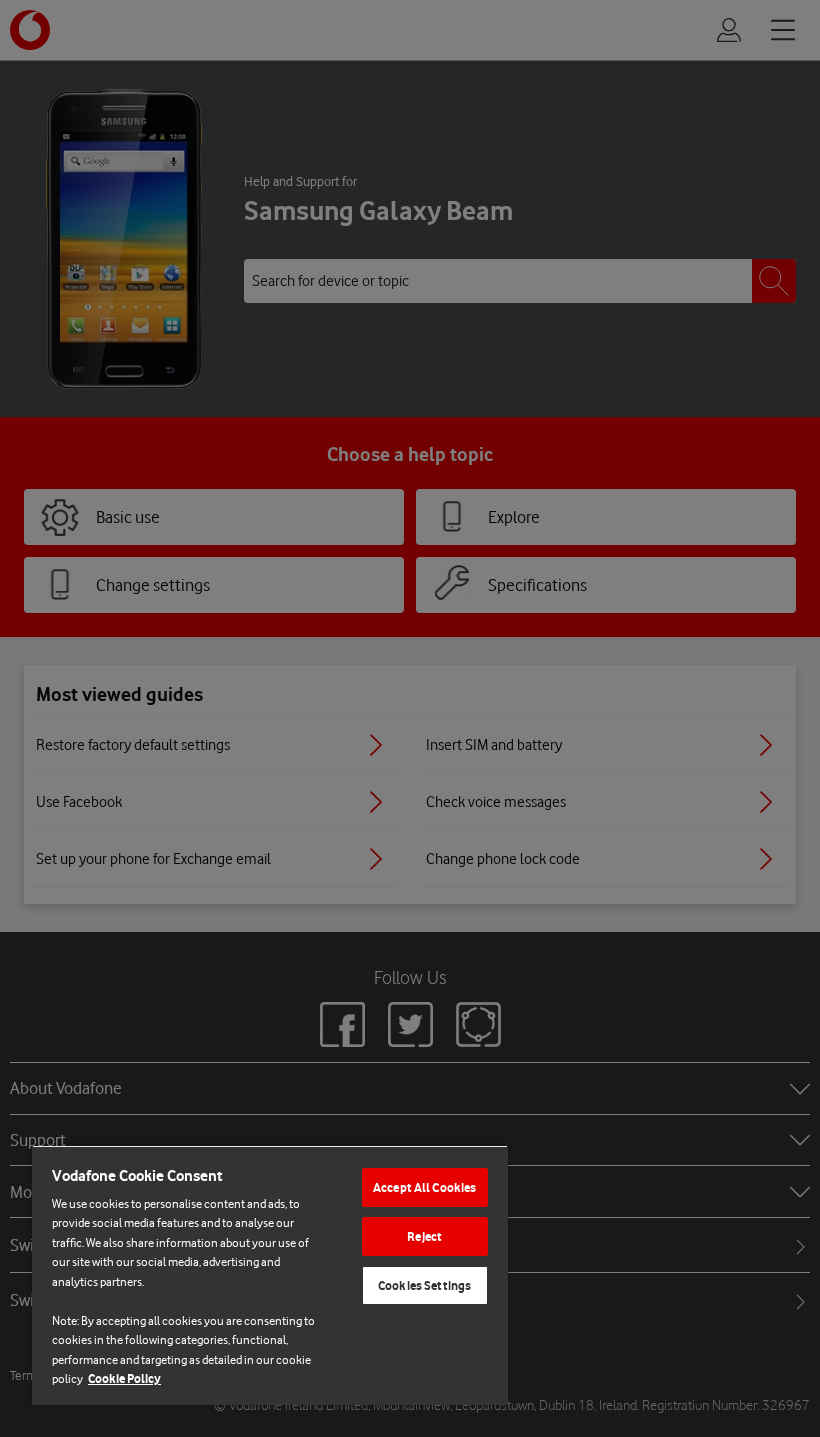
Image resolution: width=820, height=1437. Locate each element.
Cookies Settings (424, 1285)
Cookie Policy (124, 1378)
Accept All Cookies (424, 1187)
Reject (424, 1236)
